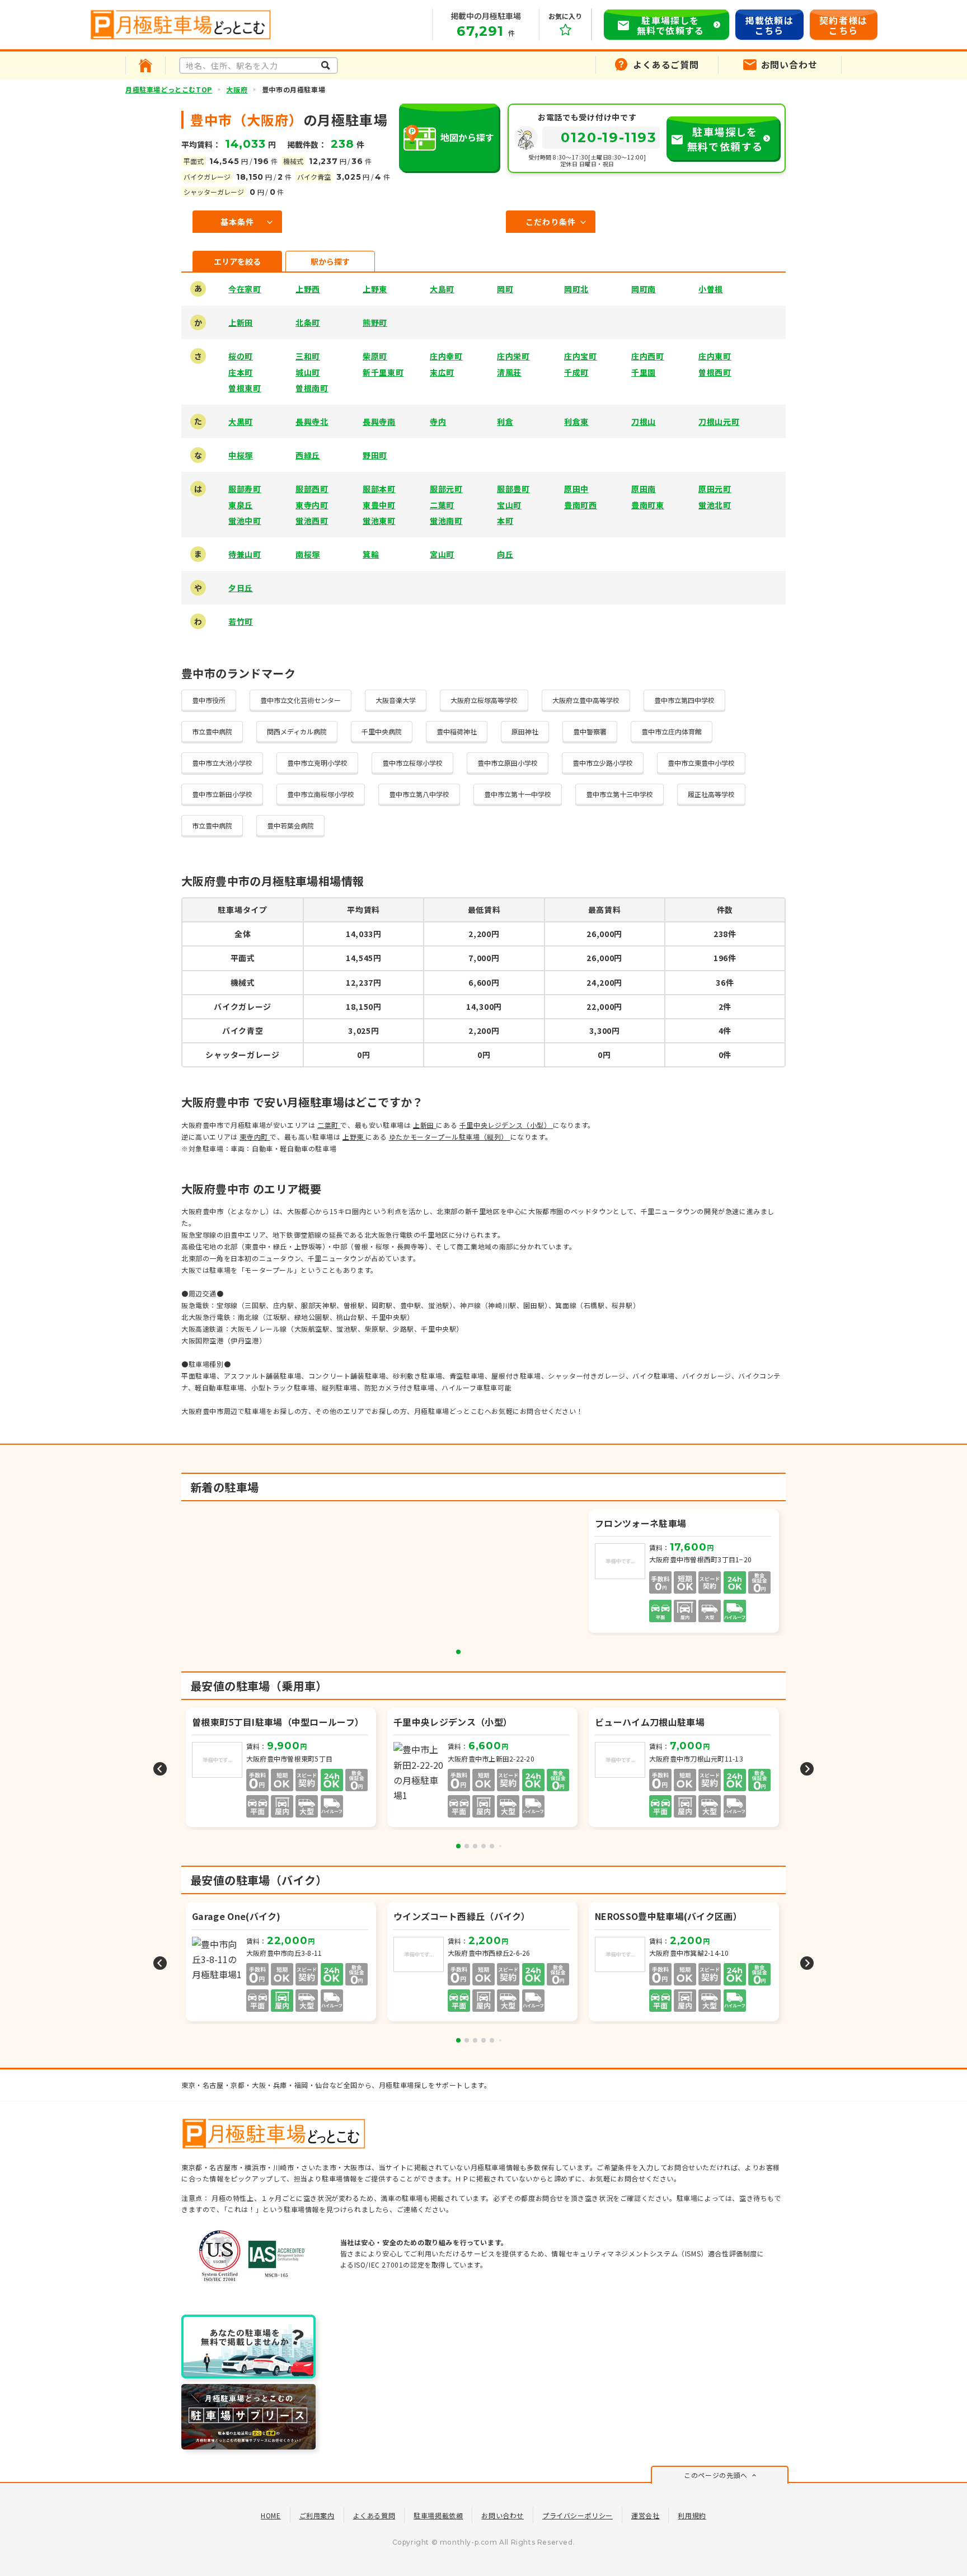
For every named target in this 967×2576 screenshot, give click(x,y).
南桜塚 (308, 554)
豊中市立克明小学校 (317, 763)
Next (807, 1769)
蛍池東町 (379, 521)
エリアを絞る (237, 261)
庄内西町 (648, 356)
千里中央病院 (382, 731)
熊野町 (375, 322)
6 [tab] (500, 1846)
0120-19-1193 (609, 137)
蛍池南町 (446, 521)
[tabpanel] (685, 1572)
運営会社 (645, 2515)
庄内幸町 (446, 356)
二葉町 (442, 505)
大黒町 (241, 421)
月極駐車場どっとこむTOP (169, 89)
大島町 (442, 289)
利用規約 (692, 2515)
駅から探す (330, 261)
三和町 (308, 356)
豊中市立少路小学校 (603, 763)
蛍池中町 (245, 521)
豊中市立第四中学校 (684, 700)
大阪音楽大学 (396, 700)
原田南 (644, 489)
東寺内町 (312, 505)
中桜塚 (241, 455)
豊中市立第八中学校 (419, 794)
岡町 (505, 289)
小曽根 (711, 289)
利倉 (505, 421)
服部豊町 (513, 489)
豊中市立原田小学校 (508, 763)
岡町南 (644, 289)
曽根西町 (715, 372)
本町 (505, 521)
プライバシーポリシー (578, 2515)
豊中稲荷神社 (457, 731)
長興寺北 (312, 421)
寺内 (438, 421)
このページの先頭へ (715, 2475)
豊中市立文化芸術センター (301, 700)
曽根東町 (245, 388)
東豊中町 (379, 505)
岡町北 (576, 289)
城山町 (308, 372)
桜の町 (241, 356)
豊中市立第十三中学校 (619, 794)
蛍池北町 (715, 505)
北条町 (308, 322)
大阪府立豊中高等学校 (586, 700)
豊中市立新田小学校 (222, 794)
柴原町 (375, 356)
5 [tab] (492, 1846)
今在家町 (245, 289)
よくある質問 (374, 2515)
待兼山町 (245, 554)
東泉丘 (241, 505)
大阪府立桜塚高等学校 (484, 700)
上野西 (308, 289)
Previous (160, 1769)
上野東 (375, 289)
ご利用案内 (317, 2515)
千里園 (644, 372)
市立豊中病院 (212, 731)
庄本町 (241, 372)
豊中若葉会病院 (290, 825)
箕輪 (371, 554)
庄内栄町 (513, 356)
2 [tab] (467, 1846)
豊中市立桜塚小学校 (412, 763)
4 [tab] (483, 1846)
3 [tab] (475, 1846)
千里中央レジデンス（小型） (506, 1125)
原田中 (576, 489)
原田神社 (525, 731)
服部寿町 (245, 489)
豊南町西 (581, 505)
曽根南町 (312, 388)
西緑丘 (308, 455)
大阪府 (237, 89)
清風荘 (509, 372)
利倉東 (576, 421)
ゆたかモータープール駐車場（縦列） (450, 1137)
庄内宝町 (581, 356)
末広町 (442, 372)
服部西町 (312, 489)
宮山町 (442, 554)
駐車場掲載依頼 (438, 2515)
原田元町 (715, 489)
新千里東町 (383, 372)
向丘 (505, 554)
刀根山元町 (719, 421)
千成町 (576, 372)
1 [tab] (458, 1652)
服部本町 (379, 489)
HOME (271, 2515)
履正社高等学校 (711, 794)
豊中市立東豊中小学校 (701, 763)
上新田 (241, 322)
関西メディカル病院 (297, 731)
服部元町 (446, 489)
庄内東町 (715, 356)
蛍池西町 (312, 521)
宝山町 (509, 505)
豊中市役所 (209, 700)
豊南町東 (648, 505)
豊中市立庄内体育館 (672, 731)
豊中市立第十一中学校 (518, 794)
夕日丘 (241, 588)
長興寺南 (379, 421)
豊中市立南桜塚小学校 (321, 794)
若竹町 (241, 621)
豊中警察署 (590, 731)
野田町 (375, 455)
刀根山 (644, 421)
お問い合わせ (503, 2515)
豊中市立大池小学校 (222, 763)
